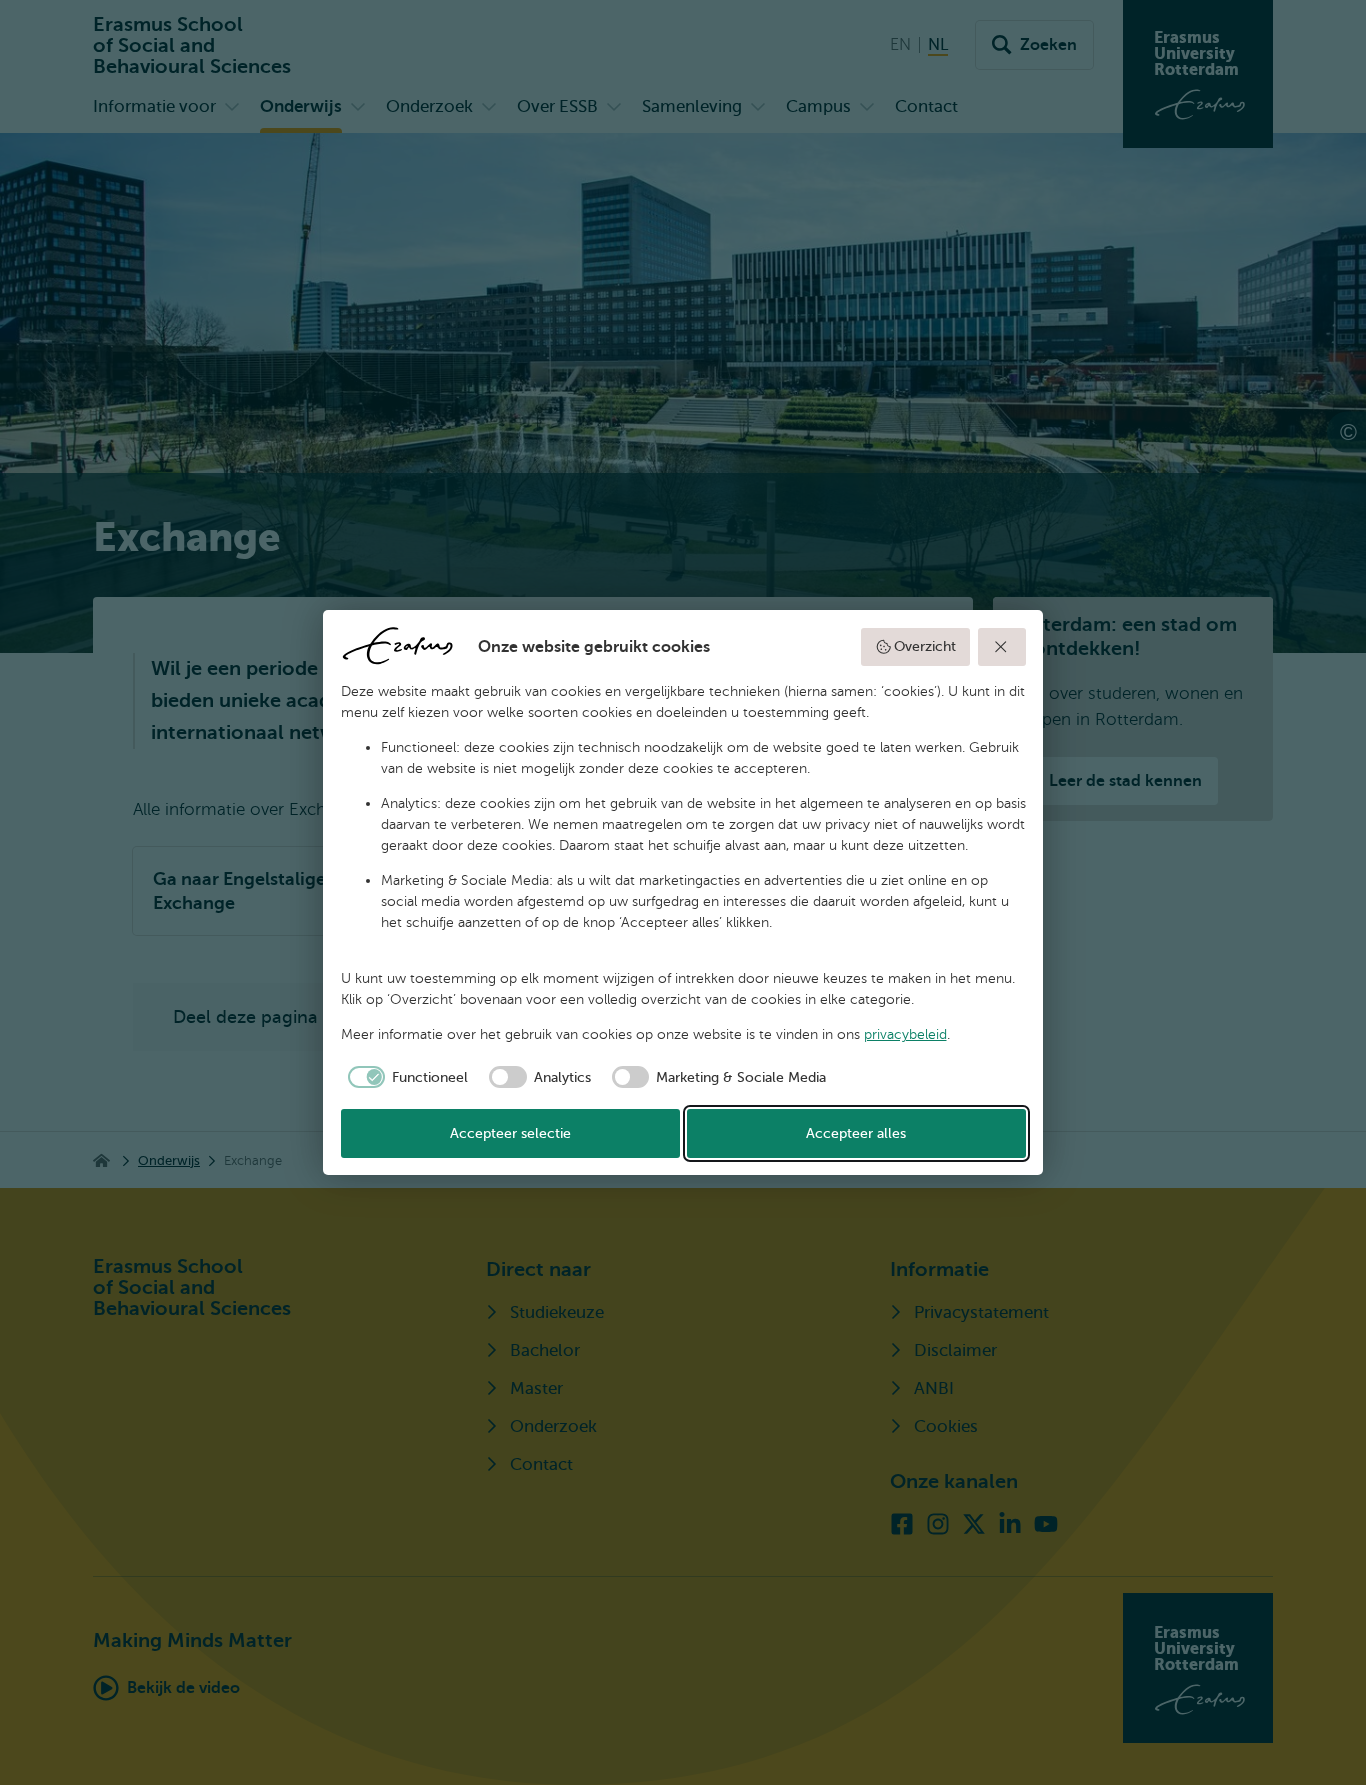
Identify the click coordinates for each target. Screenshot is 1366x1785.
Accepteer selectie (510, 1133)
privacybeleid (905, 1034)
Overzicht (925, 646)
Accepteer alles (856, 1133)
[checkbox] (405, 1077)
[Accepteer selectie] (1002, 647)
